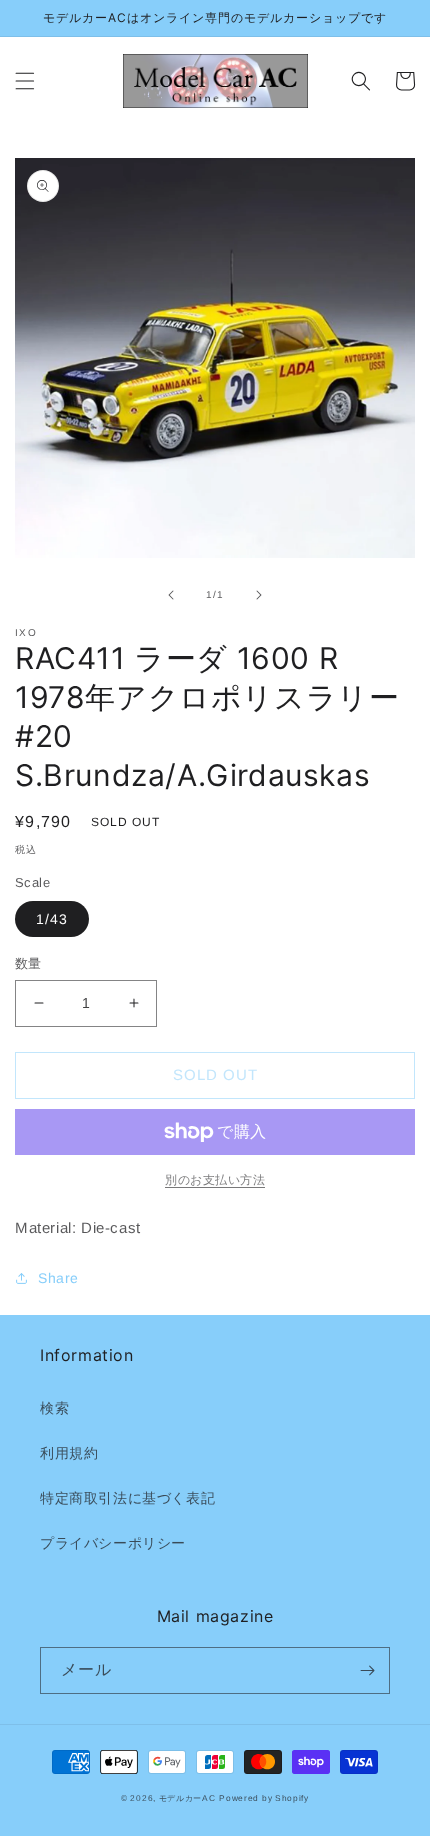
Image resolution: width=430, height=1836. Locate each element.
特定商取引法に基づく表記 (127, 1498)
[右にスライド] (259, 595)
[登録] (367, 1670)
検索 (54, 1408)
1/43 (52, 919)
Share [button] (58, 1278)
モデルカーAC (187, 1798)
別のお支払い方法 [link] (215, 1180)
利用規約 (69, 1453)
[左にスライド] (171, 595)
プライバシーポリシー (113, 1543)
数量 (28, 963)
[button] (25, 81)
